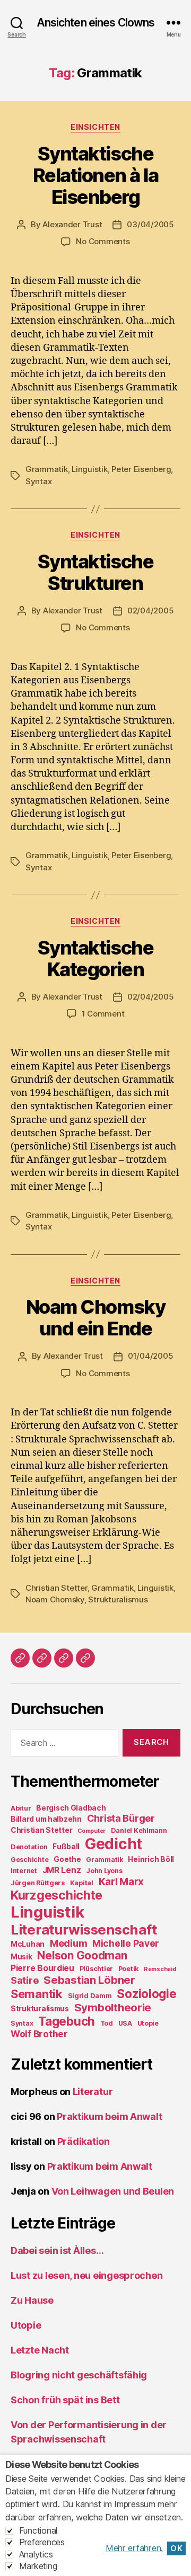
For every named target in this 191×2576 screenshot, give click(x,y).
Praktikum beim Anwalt (109, 2116)
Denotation (29, 1847)
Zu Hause (32, 2300)
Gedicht (114, 1844)
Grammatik (47, 469)
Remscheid (160, 1969)
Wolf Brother (39, 2034)
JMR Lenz (62, 1870)
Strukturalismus (118, 1599)
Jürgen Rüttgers (38, 1883)
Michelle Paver (126, 1943)
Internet (24, 1871)
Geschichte (29, 1860)
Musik (21, 1957)
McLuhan (28, 1944)
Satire (24, 1980)
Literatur (93, 2092)
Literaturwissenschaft (84, 1929)
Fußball (66, 1847)
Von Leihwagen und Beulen (113, 2191)
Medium (68, 1943)
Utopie (148, 2023)
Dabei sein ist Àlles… (57, 2250)
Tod (107, 2023)
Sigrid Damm (90, 1996)
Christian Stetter (57, 1588)
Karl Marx (121, 1882)
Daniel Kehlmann (139, 1830)
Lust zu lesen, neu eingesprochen (86, 2275)
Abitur (21, 1808)
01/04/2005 (150, 1356)
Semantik (37, 1994)
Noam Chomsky (55, 1599)
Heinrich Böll (151, 1859)
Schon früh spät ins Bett (65, 2400)
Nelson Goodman (82, 1955)
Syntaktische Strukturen (95, 572)
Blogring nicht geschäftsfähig (79, 2375)
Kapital (82, 1883)
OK (176, 2548)
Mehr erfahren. (134, 2548)
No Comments (103, 241)
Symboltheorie (113, 2007)
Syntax (38, 481)
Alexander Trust (72, 224)
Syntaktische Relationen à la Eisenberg (96, 175)
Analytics (36, 2554)
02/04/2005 (150, 610)
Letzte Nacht (40, 2350)
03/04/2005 (150, 224)
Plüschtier (96, 1969)
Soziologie (146, 1994)
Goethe (67, 1859)
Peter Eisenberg (141, 469)
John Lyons (104, 1871)
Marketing (38, 2566)
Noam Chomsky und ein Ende (95, 1318)
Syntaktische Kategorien (95, 959)
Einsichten (95, 127)
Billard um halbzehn (46, 1819)
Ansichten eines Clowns (96, 23)
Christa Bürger (121, 1818)
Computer (92, 1831)
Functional (38, 2530)
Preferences (42, 2542)
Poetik (128, 1969)
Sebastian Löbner (89, 1980)
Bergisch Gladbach (71, 1808)
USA (125, 2023)
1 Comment (103, 1014)
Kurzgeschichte (57, 1895)
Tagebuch (67, 2021)
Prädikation (84, 2141)
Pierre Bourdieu (42, 1968)
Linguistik (89, 469)
